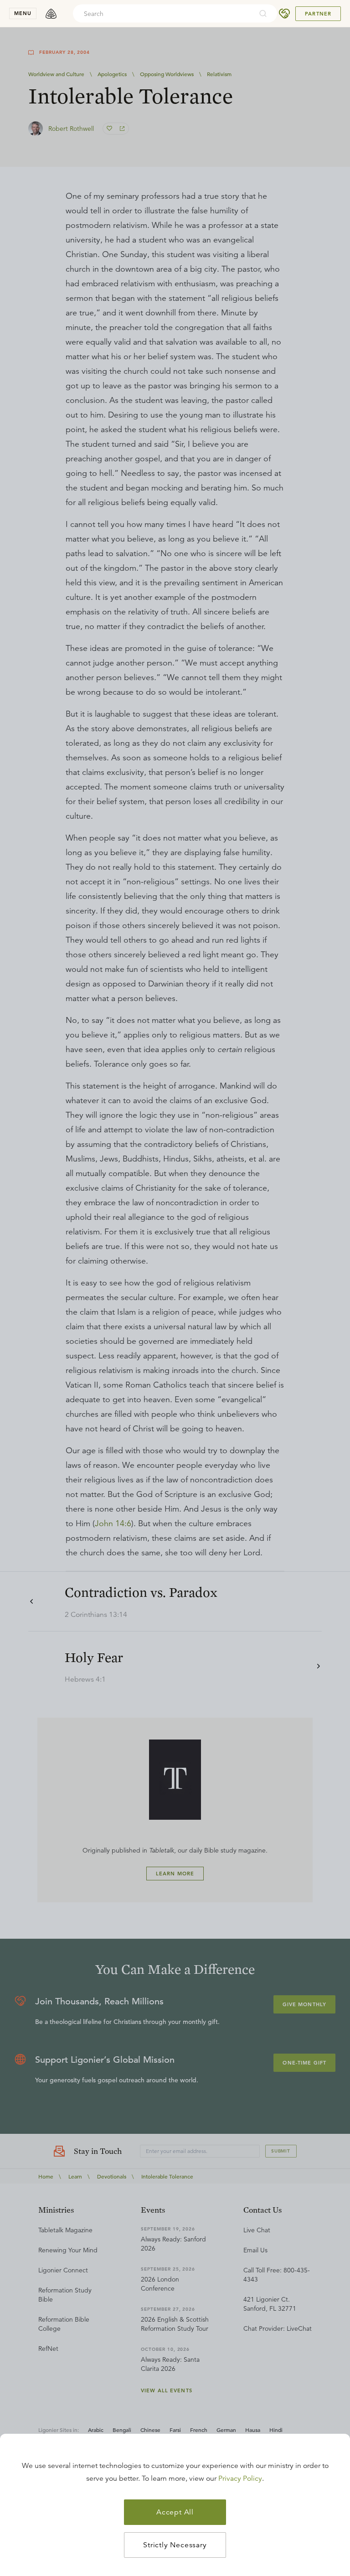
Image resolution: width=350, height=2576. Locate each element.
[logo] (51, 14)
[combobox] (163, 14)
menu (23, 13)
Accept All (175, 2512)
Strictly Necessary (175, 2545)
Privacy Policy (240, 2478)
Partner (318, 14)
